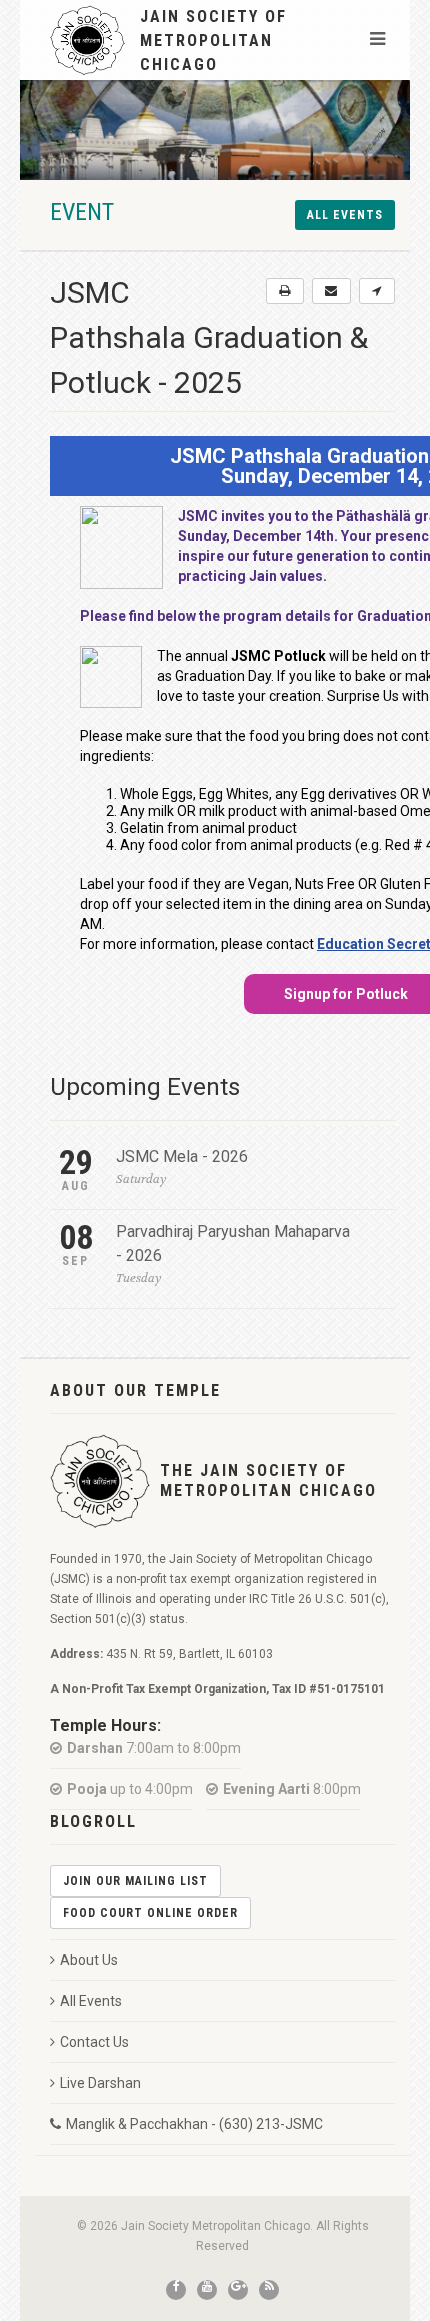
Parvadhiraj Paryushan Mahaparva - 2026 (233, 1243)
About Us (89, 1960)
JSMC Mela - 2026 (182, 1156)
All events (345, 215)
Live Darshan (100, 2083)
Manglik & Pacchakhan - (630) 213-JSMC (194, 2124)
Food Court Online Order (150, 1913)
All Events (91, 2001)
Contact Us (94, 2042)
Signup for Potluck (346, 994)
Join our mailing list (135, 1881)
